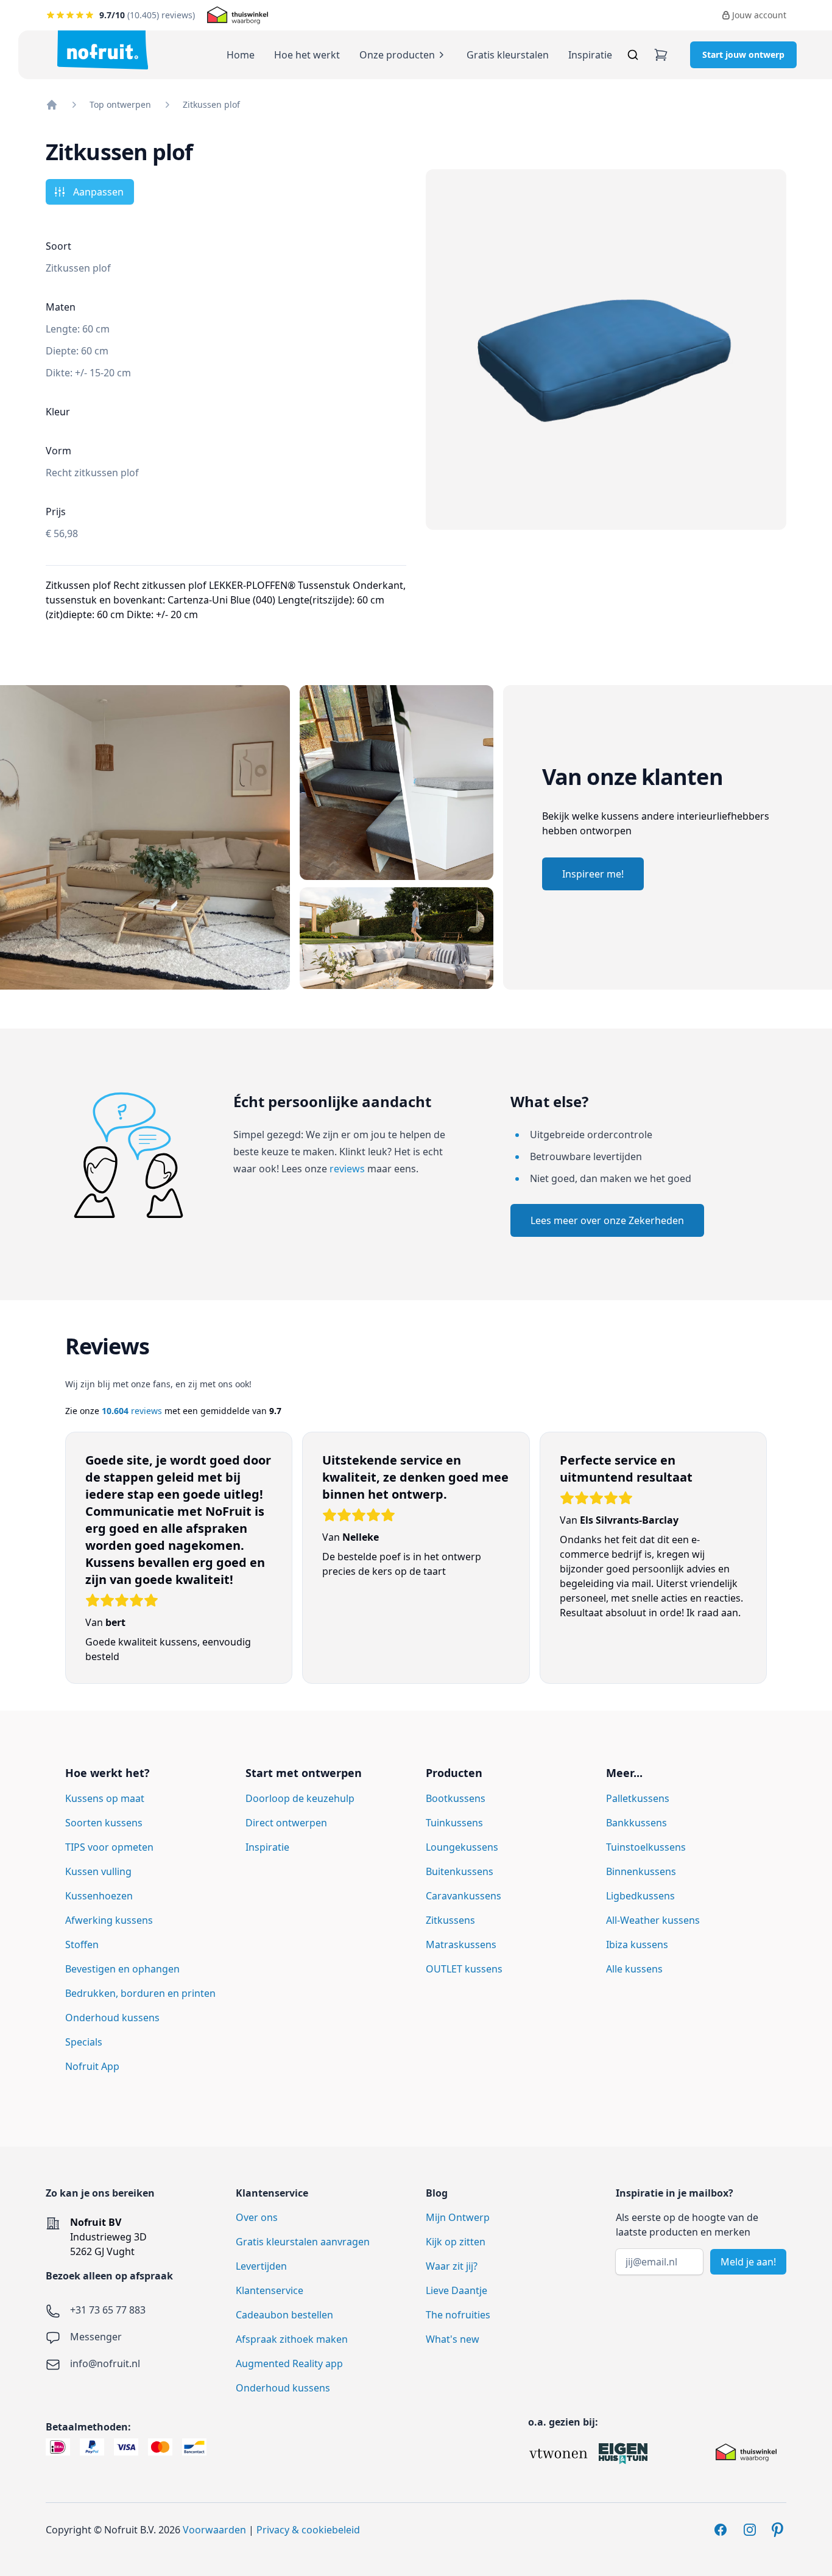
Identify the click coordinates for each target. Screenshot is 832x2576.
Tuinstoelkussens (646, 1847)
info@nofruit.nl (105, 2363)
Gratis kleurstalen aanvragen (303, 2242)
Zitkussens (450, 1920)
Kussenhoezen (99, 1896)
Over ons (257, 2217)
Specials (84, 2042)
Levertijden (261, 2266)
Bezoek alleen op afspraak (109, 2276)
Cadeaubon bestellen (284, 2315)
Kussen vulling (98, 1871)
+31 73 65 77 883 (108, 2310)
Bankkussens (636, 1823)
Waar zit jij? (452, 2266)
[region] (416, 1564)
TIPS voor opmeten (109, 1847)
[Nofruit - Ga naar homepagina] (103, 50)
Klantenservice (270, 2290)
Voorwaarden (214, 2530)
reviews (347, 1169)
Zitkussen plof (211, 104)
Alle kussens (634, 1969)
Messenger (96, 2337)
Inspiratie (590, 55)
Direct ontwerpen (286, 1823)
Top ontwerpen (120, 104)
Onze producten (397, 55)
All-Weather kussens (653, 1920)
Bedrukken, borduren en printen (140, 1993)
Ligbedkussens (640, 1896)
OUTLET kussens (464, 1969)
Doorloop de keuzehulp (300, 1798)
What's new (453, 2339)
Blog (437, 2193)
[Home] (52, 105)
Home (241, 55)
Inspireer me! (593, 874)
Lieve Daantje (457, 2290)
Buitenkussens (460, 1871)
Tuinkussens (454, 1823)
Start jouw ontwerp (743, 55)
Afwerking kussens (109, 1920)
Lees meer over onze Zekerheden (607, 1220)
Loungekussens (462, 1847)
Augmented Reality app (289, 2363)
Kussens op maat (105, 1798)
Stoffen (82, 1944)
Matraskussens (461, 1944)
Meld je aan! (748, 2262)
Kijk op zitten (456, 2242)
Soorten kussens (104, 1823)
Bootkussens (456, 1798)
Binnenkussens (641, 1871)
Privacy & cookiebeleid (308, 2530)
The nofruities (458, 2315)
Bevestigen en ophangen (122, 1969)
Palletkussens (638, 1798)
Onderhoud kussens (112, 2018)
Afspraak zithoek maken (292, 2339)
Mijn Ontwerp (458, 2217)
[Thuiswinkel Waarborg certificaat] (238, 15)
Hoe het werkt (307, 55)
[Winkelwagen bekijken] (661, 55)
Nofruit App (92, 2066)
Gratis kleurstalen (508, 55)
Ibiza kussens (637, 1944)
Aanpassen (98, 192)
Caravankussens (464, 1896)
